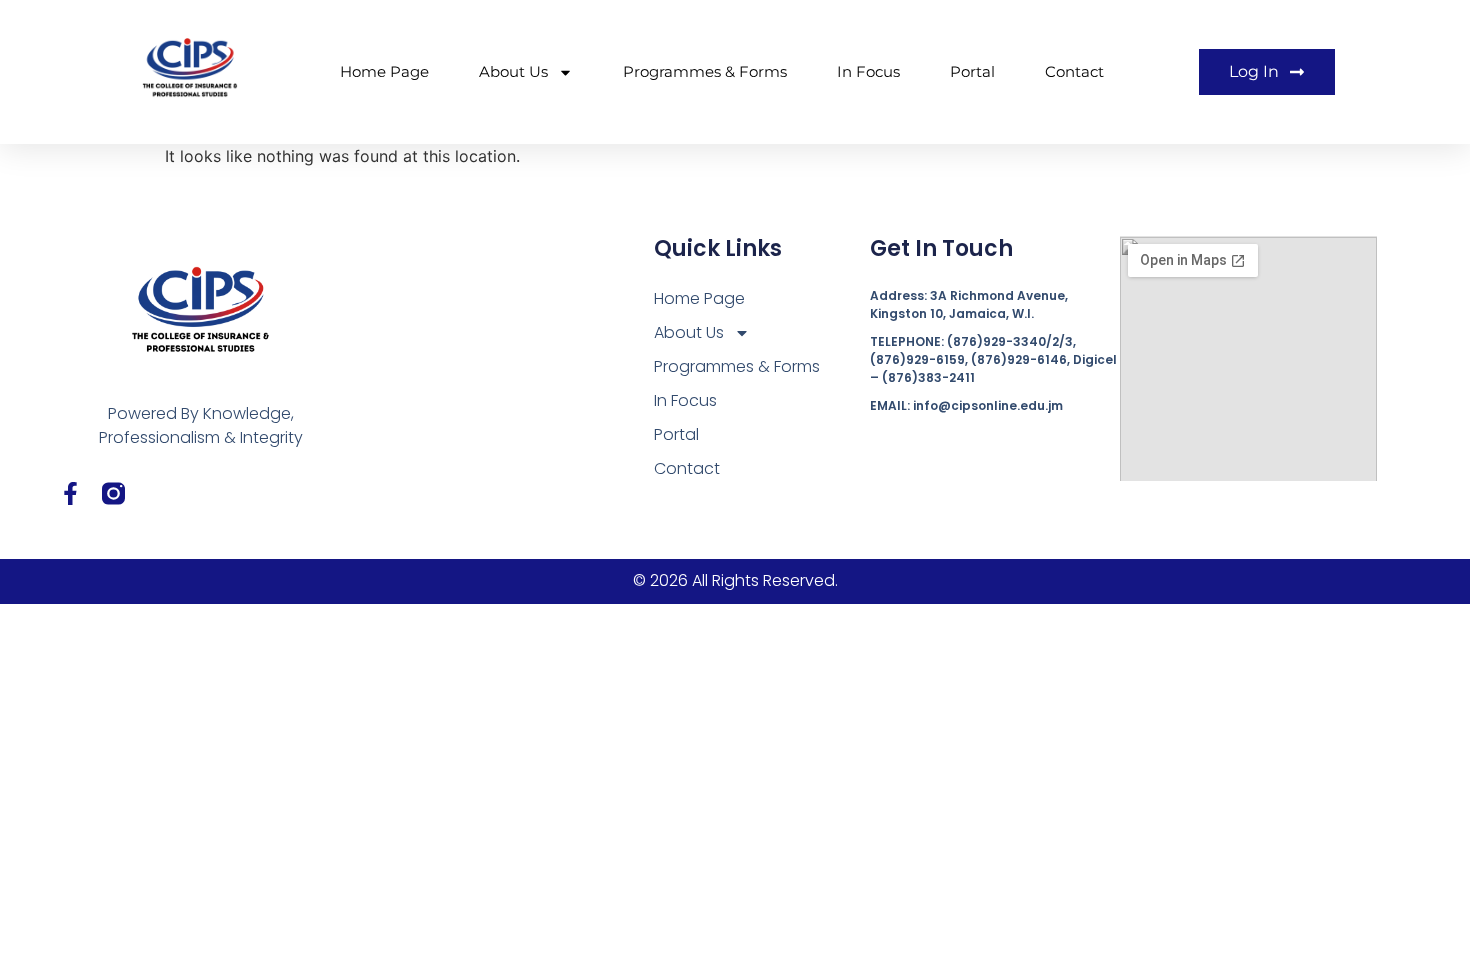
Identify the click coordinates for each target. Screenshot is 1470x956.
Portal (972, 71)
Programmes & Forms (705, 71)
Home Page (384, 71)
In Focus (868, 71)
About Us (513, 71)
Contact (1074, 71)
